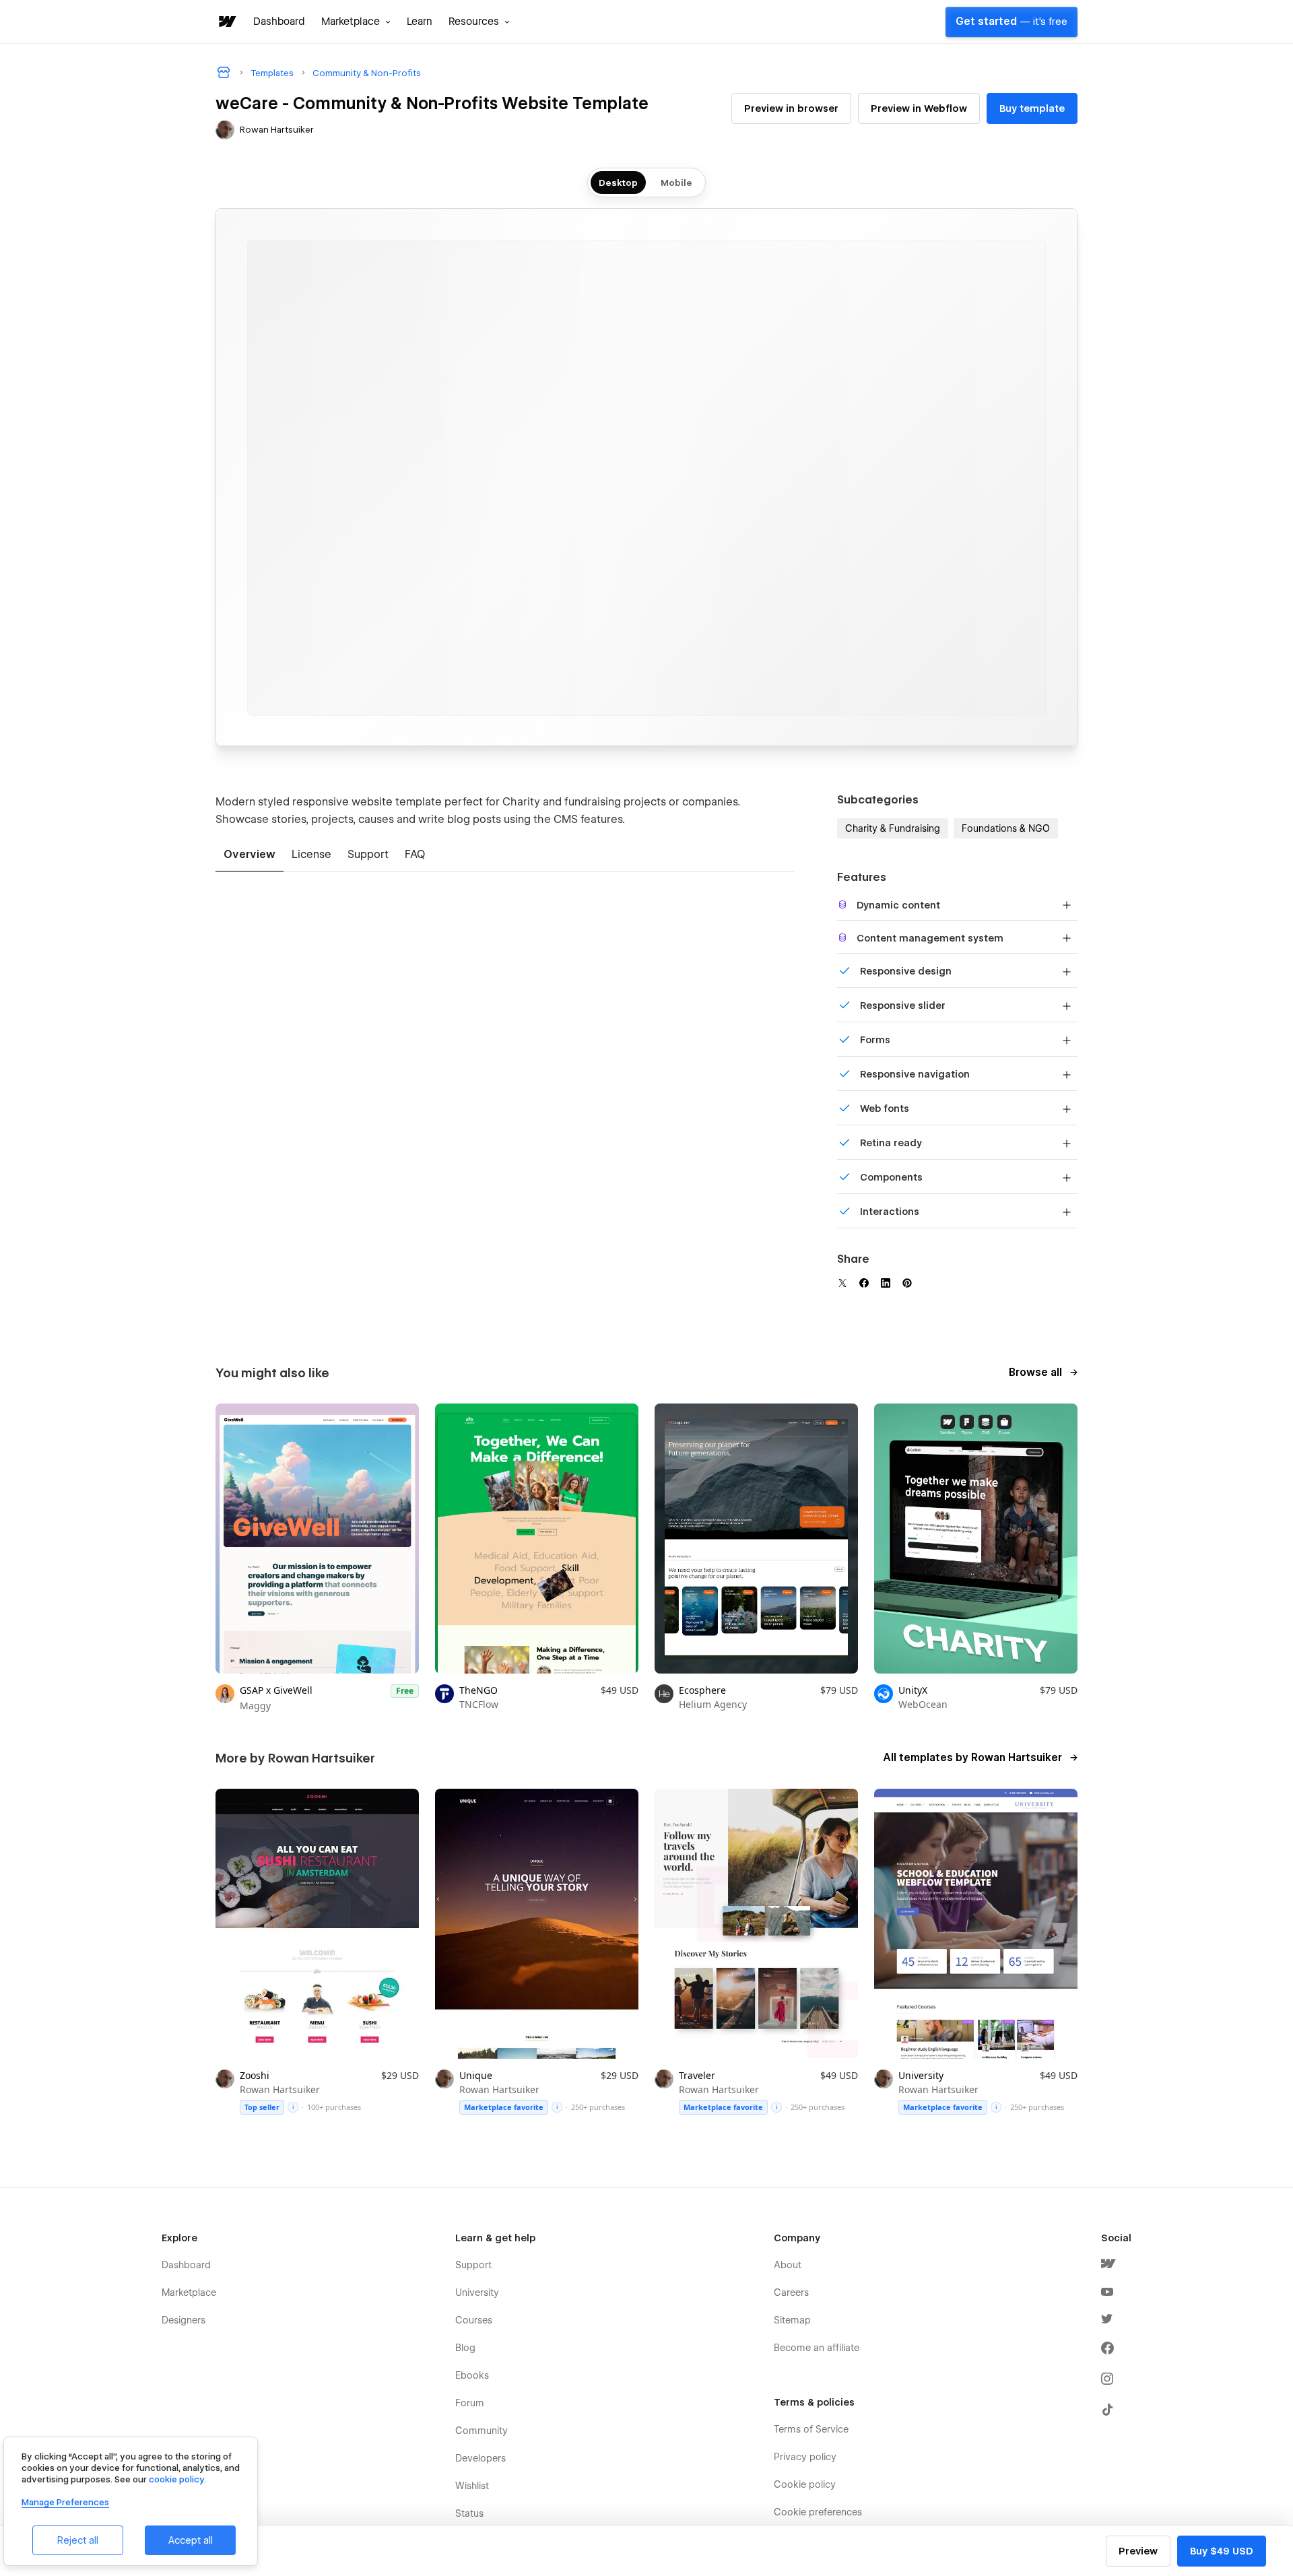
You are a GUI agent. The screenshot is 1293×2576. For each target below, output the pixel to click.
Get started (1012, 22)
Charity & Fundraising (893, 828)
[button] (356, 22)
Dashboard (279, 22)
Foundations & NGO (1006, 828)
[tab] (250, 855)
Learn (420, 22)
